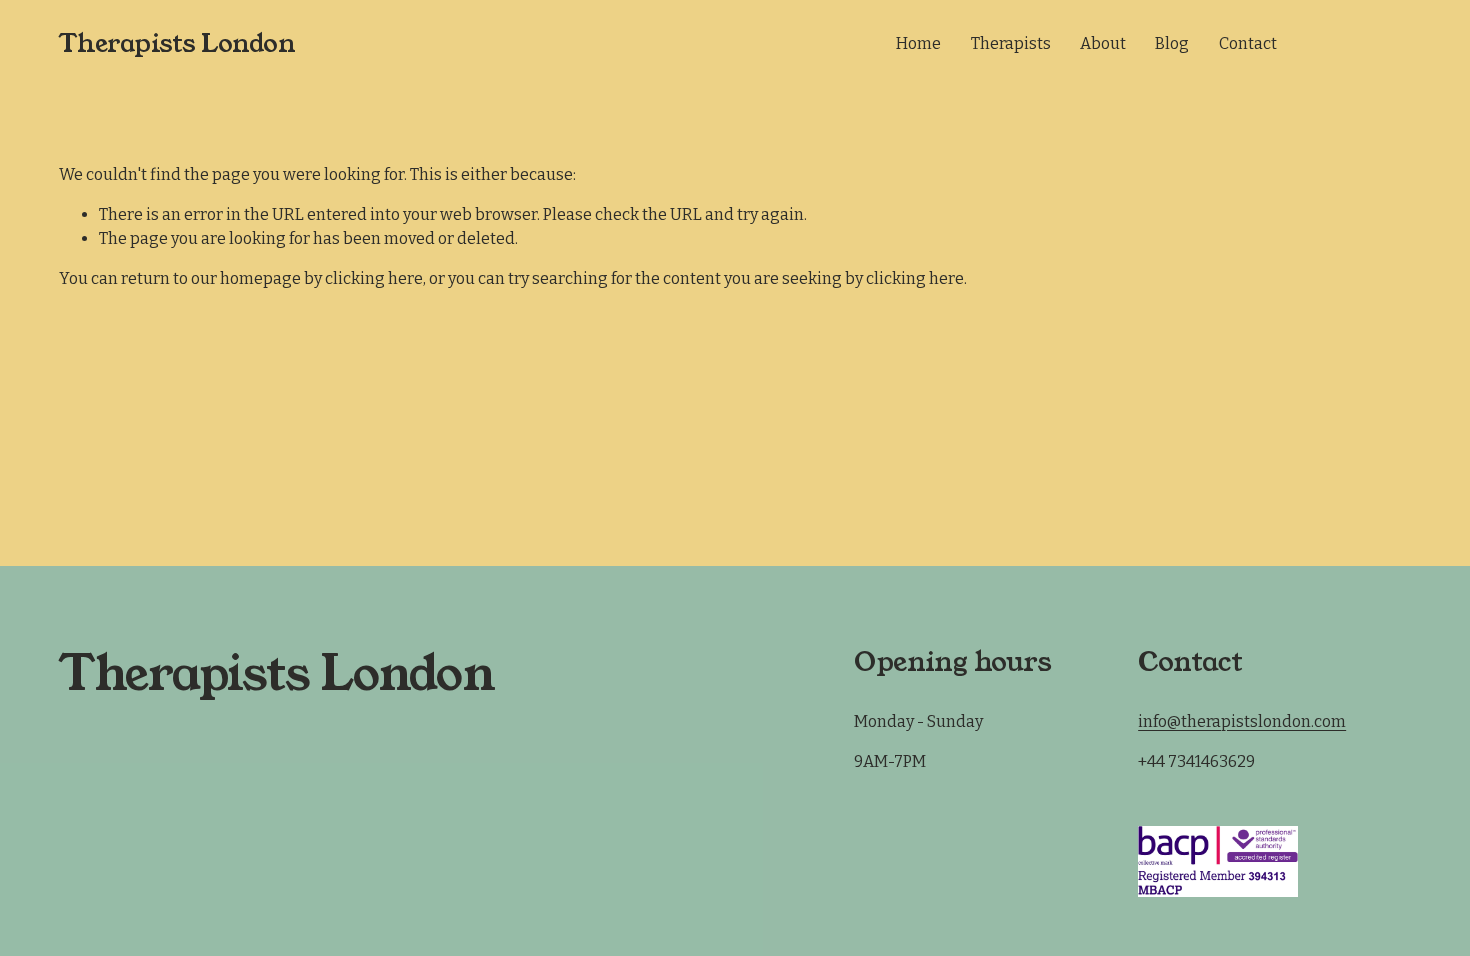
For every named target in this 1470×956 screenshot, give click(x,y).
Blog (1172, 43)
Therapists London (177, 43)
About (1103, 43)
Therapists (1011, 43)
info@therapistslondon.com (1242, 721)
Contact (1248, 43)
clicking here (374, 278)
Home (918, 43)
